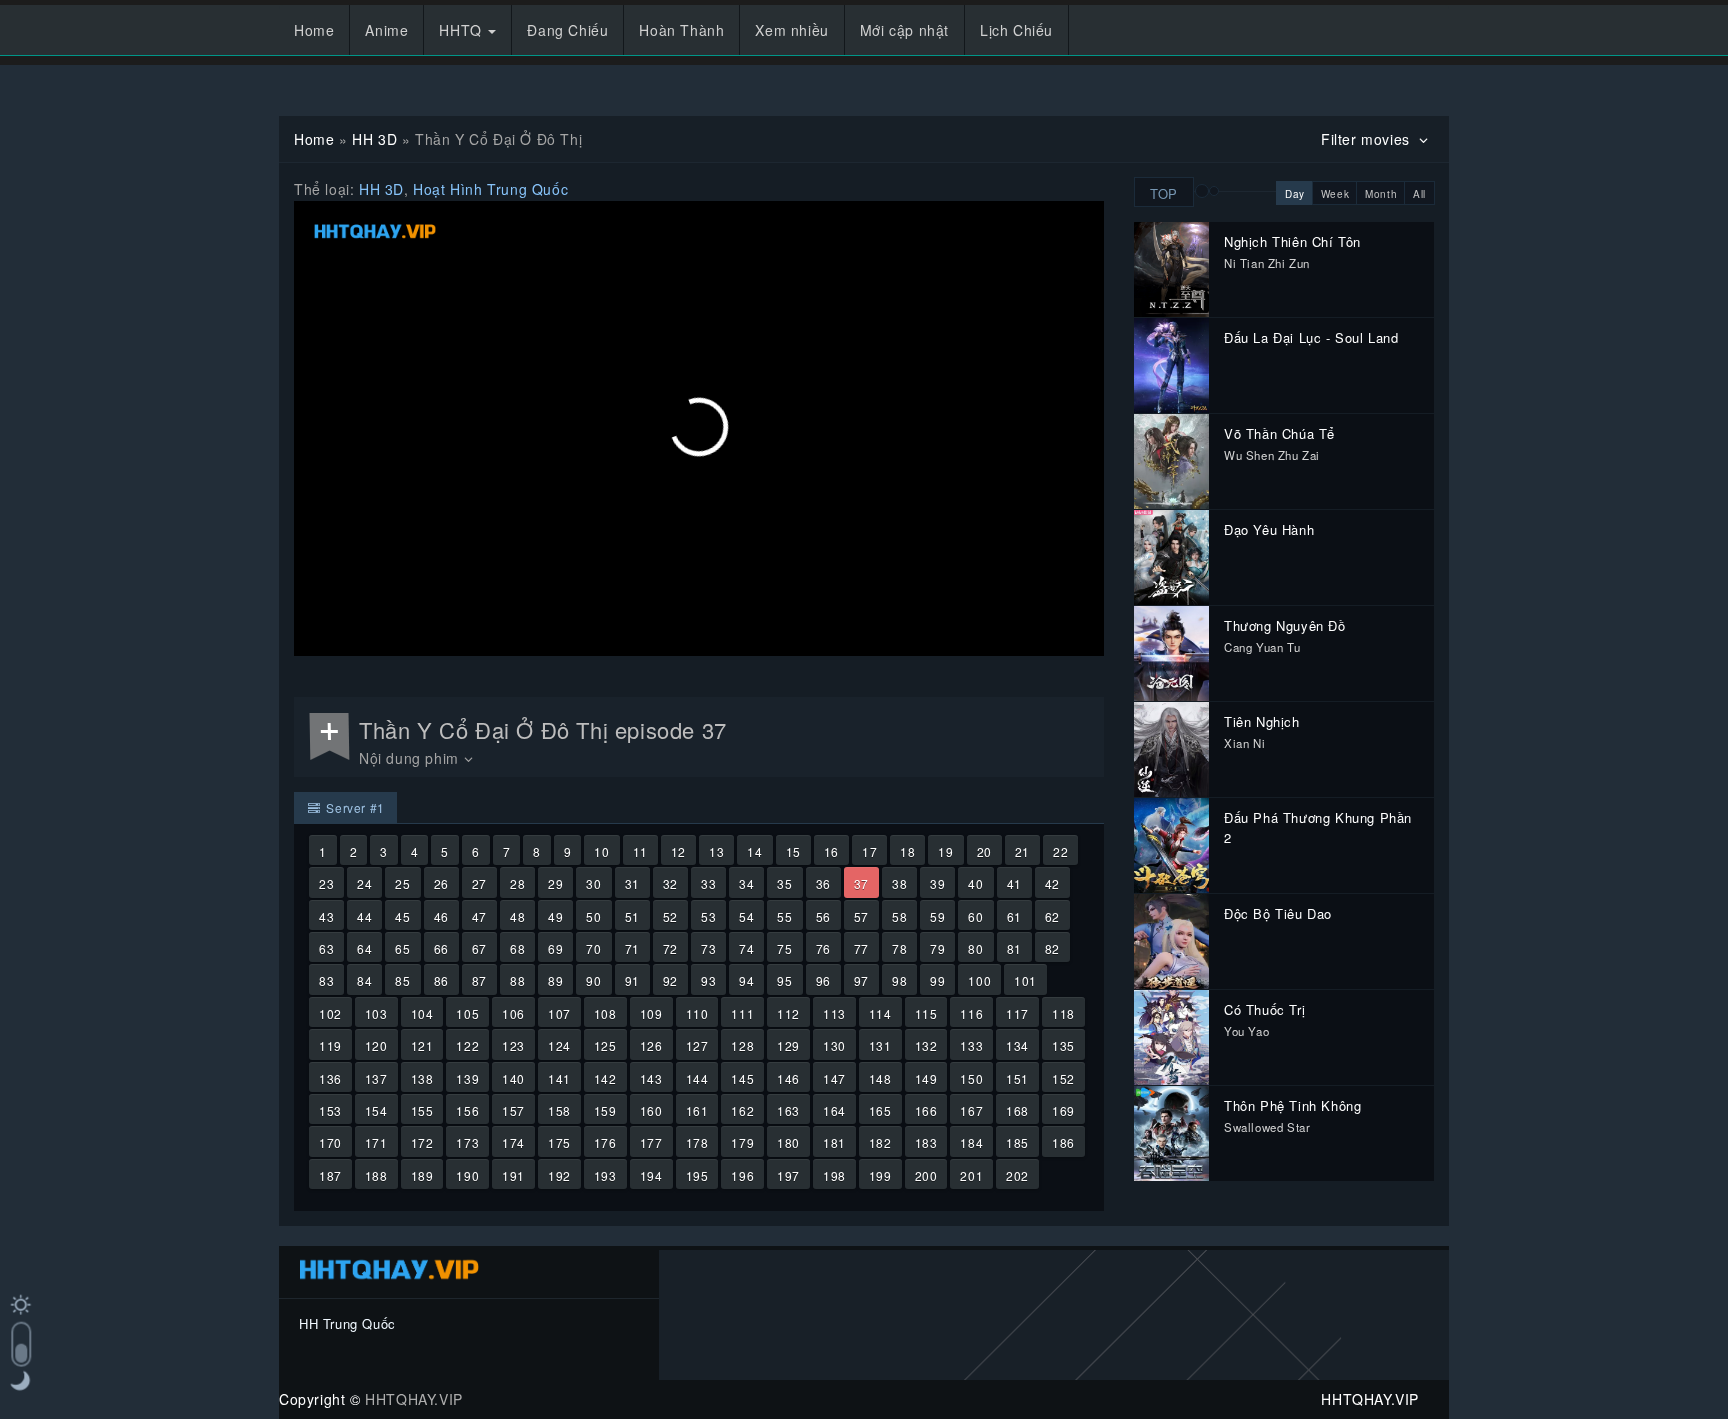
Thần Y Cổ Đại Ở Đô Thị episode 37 (543, 729)
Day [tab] (1295, 194)
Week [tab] (1335, 194)
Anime (386, 30)
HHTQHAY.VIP (414, 1399)
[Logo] (375, 231)
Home (314, 30)
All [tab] (1419, 194)
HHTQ (462, 30)
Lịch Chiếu (1016, 30)
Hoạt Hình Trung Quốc (490, 189)
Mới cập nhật (904, 30)
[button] (699, 427)
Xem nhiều (791, 30)
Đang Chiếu (567, 30)
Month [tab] (1381, 194)
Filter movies (1367, 139)
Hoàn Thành (681, 30)
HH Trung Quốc (347, 1323)
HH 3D (374, 139)
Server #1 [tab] (354, 807)
